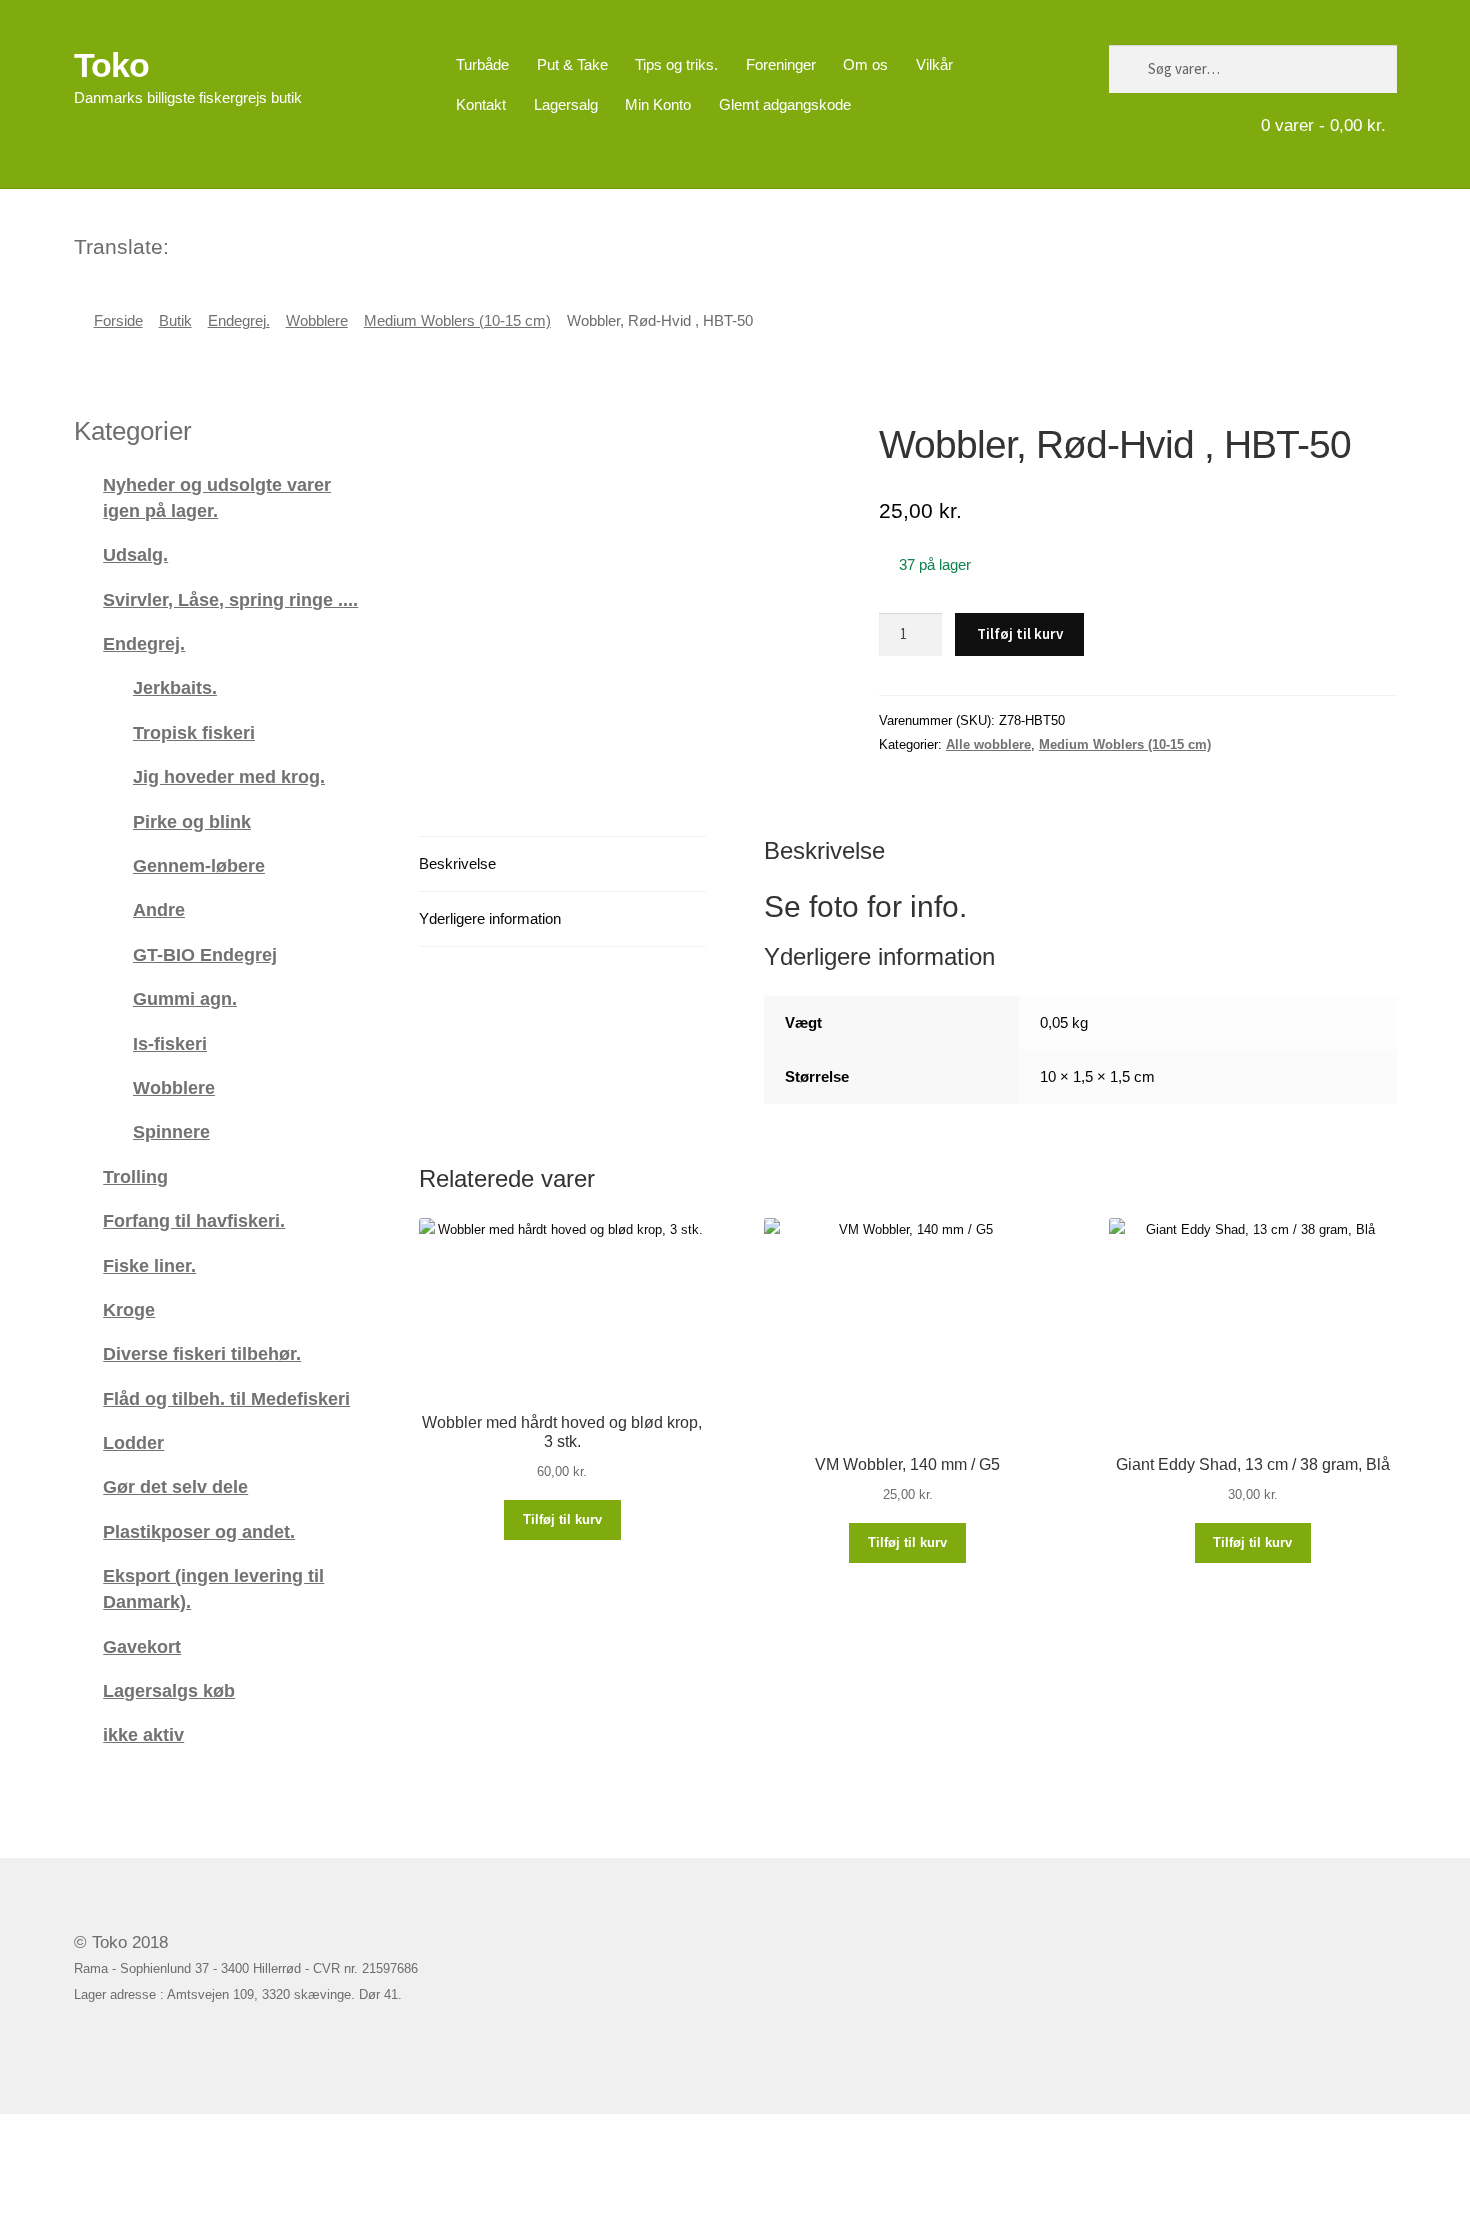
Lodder (133, 1442)
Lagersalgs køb (169, 1690)
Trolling (135, 1176)
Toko (111, 65)
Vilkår (934, 64)
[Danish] (186, 244)
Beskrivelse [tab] (457, 863)
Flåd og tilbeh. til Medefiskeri (226, 1398)
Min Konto (658, 104)
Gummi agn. (185, 998)
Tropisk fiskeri (194, 732)
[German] (238, 244)
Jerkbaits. (175, 687)
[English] (212, 244)
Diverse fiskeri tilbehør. (202, 1353)
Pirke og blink (192, 821)
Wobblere (317, 321)
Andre (159, 909)
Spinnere (171, 1131)
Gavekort (142, 1646)
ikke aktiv (143, 1734)
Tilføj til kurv (1020, 633)
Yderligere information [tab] (490, 918)
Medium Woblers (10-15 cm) (457, 321)
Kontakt (481, 104)
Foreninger (781, 64)
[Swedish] (264, 244)
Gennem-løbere (199, 865)
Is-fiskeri (170, 1043)
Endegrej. (239, 321)
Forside (118, 321)
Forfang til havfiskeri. (194, 1220)
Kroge (129, 1309)
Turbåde (482, 64)
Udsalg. (135, 554)
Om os (865, 64)
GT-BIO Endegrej (205, 954)
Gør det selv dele (175, 1486)
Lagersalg (566, 104)
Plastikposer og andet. (199, 1531)
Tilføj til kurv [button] (562, 1519)
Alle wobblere (988, 744)
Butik (175, 321)
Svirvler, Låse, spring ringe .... (230, 599)
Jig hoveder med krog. (229, 776)
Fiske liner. (149, 1265)
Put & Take (572, 64)
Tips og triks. (676, 64)
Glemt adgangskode (785, 104)
